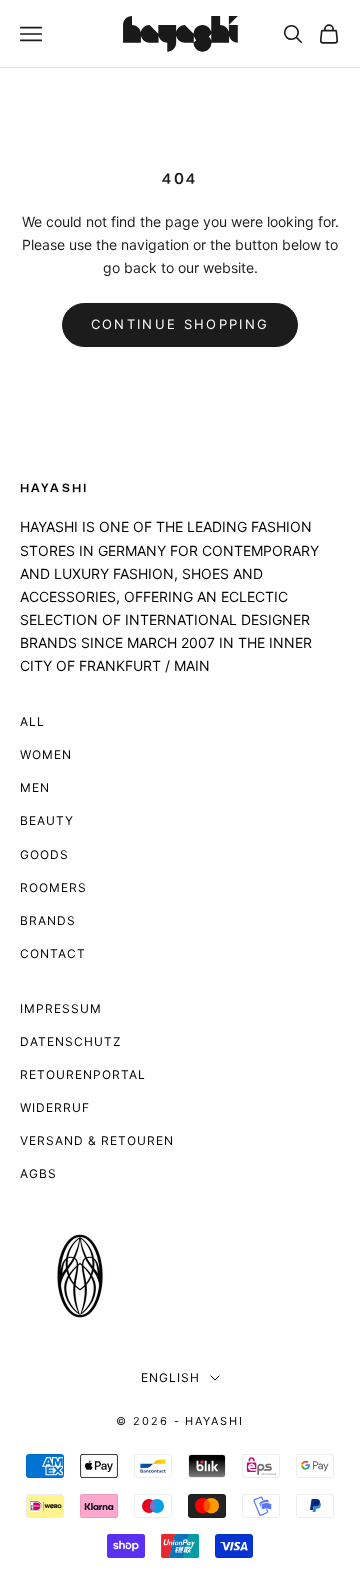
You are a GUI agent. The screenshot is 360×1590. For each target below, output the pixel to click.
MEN (35, 787)
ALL (32, 721)
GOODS (44, 854)
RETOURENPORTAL (83, 1074)
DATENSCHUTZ (71, 1041)
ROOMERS (53, 887)
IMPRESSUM (61, 1008)
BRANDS (48, 920)
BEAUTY (47, 820)
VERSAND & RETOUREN (97, 1140)
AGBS (38, 1173)
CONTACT (53, 953)
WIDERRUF (55, 1107)
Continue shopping (180, 324)
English (170, 1377)
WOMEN (46, 754)
